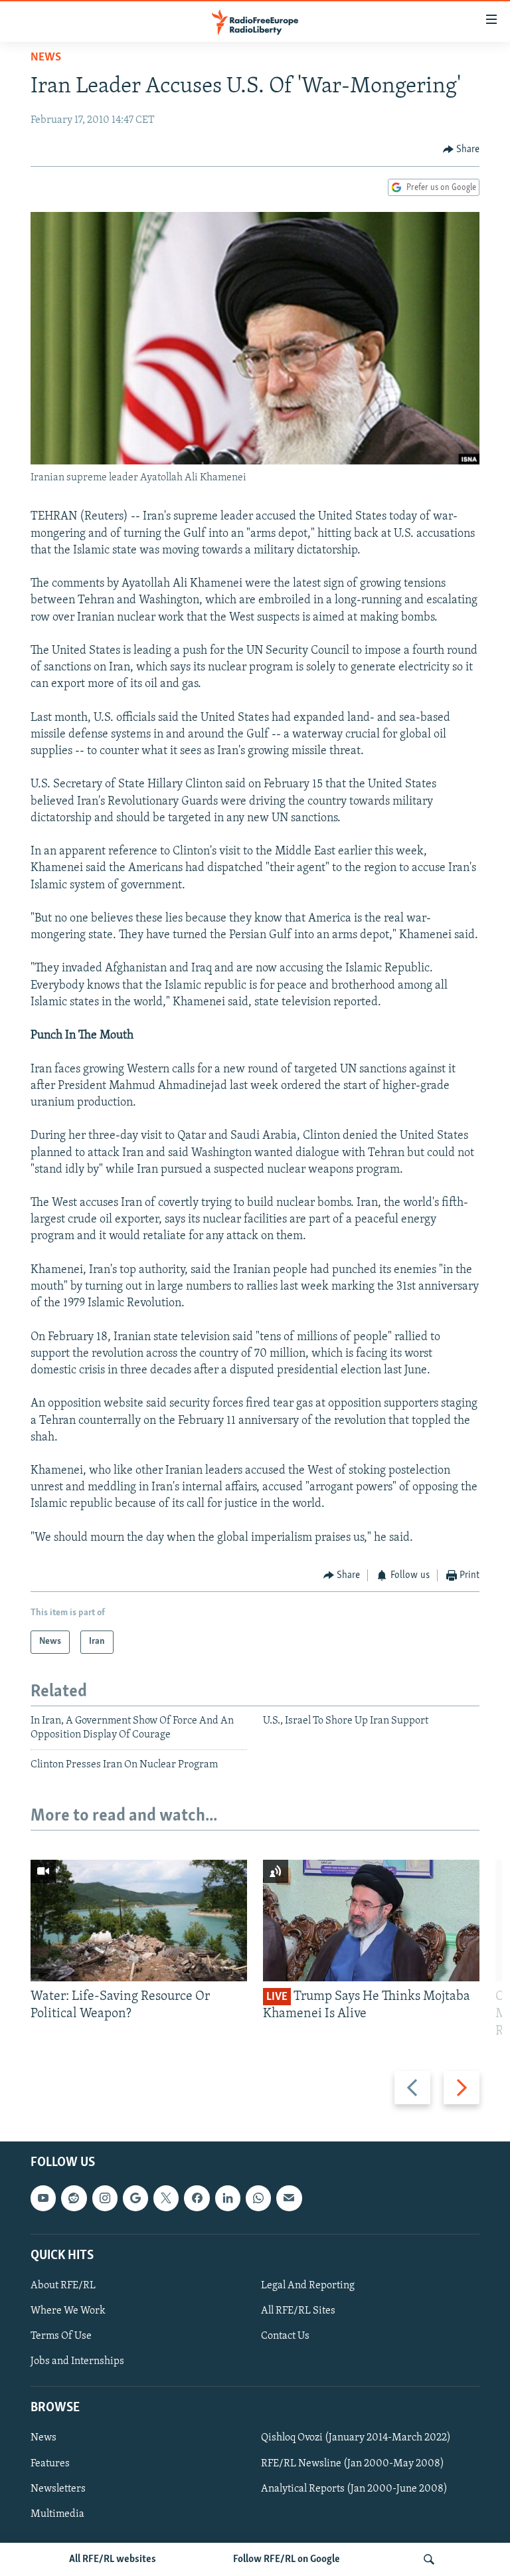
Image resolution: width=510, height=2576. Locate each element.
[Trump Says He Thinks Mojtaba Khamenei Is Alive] (371, 1921)
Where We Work (68, 2311)
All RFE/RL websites (113, 2559)
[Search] (429, 2559)
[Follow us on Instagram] (105, 2198)
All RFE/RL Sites (298, 2311)
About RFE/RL (63, 2286)
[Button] (462, 149)
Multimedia (57, 2514)
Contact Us (285, 2336)
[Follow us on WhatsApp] (258, 2198)
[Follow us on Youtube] (43, 2198)
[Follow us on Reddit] (74, 2198)
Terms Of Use (61, 2336)
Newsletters (58, 2488)
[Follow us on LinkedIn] (228, 2198)
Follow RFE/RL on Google (287, 2559)
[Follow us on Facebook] (197, 2198)
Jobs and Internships (77, 2361)
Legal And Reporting (308, 2286)
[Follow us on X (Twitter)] (166, 2198)
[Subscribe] (289, 2198)
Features (50, 2463)
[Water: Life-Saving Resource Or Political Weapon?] (139, 1921)
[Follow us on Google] (135, 2198)
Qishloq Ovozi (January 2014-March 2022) (356, 2438)
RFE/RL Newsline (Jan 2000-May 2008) (353, 2463)
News (46, 58)
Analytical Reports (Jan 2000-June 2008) (354, 2488)
